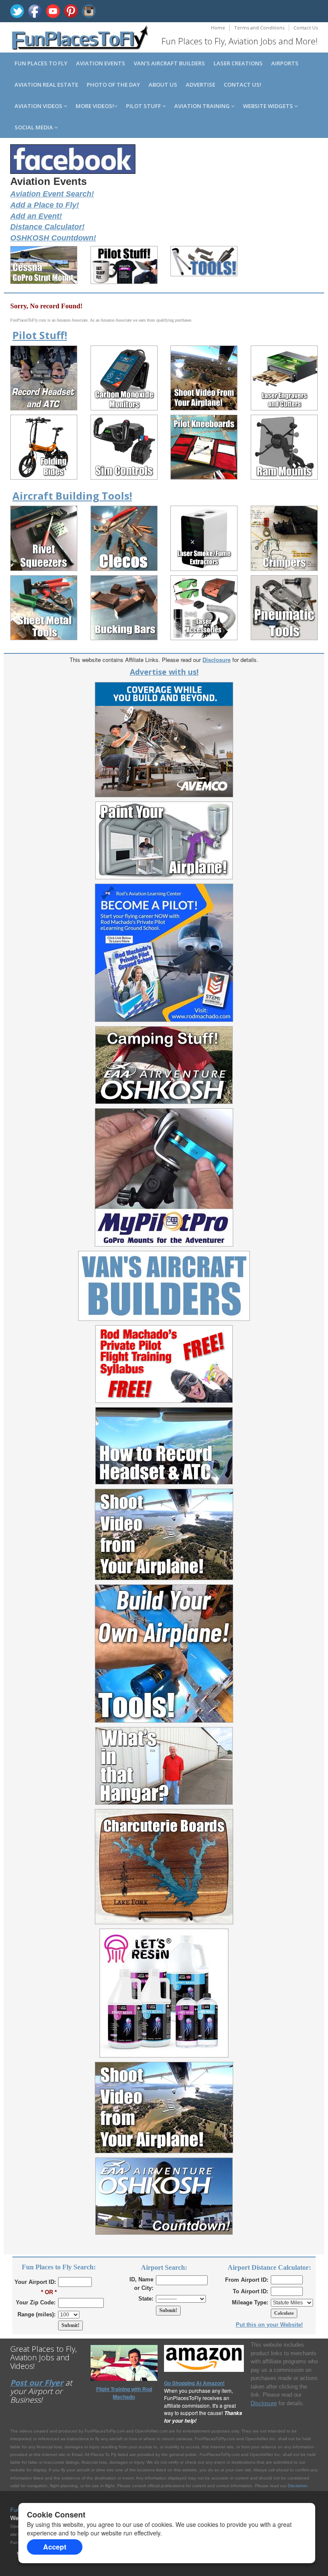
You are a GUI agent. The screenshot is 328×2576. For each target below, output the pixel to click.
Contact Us (306, 28)
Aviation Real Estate (46, 85)
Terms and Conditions (259, 28)
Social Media (34, 127)
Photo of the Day (113, 85)
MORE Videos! (95, 106)
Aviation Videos (39, 106)
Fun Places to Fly (41, 63)
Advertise (201, 85)
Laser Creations (238, 63)
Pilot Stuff (144, 106)
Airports (285, 63)
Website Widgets (269, 106)
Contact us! (243, 85)
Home (218, 28)
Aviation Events (101, 63)
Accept (55, 2547)
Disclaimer (297, 2486)
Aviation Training (203, 106)
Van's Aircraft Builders (169, 63)
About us (163, 85)
